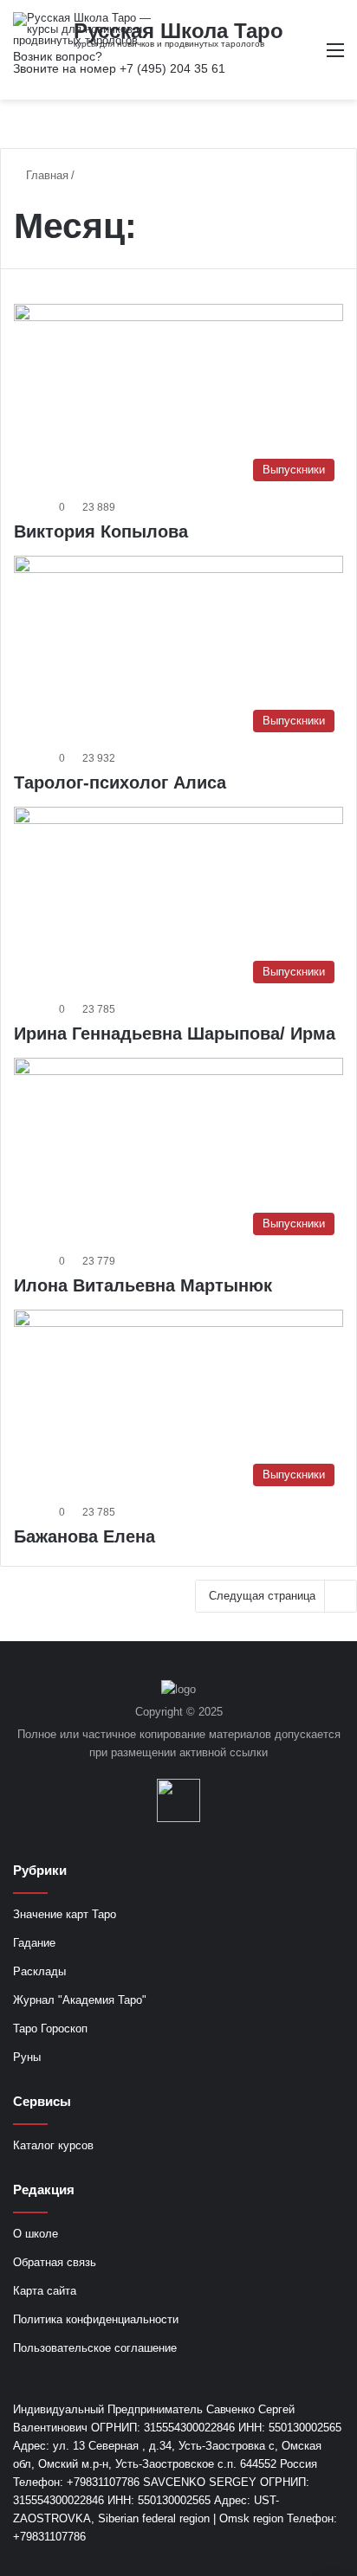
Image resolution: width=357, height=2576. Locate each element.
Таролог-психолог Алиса (120, 782)
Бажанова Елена (84, 1536)
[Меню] (335, 57)
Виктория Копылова (101, 531)
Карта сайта (45, 2291)
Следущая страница (262, 1596)
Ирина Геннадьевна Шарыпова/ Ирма (175, 1034)
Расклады (39, 1971)
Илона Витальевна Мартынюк (143, 1285)
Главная (45, 175)
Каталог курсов (53, 2145)
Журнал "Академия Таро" (80, 2000)
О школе (36, 2234)
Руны (27, 2057)
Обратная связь (55, 2262)
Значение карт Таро (65, 1914)
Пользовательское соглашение (95, 2348)
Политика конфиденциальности (96, 2319)
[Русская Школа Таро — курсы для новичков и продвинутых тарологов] (82, 29)
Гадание (34, 1943)
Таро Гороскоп (50, 2029)
